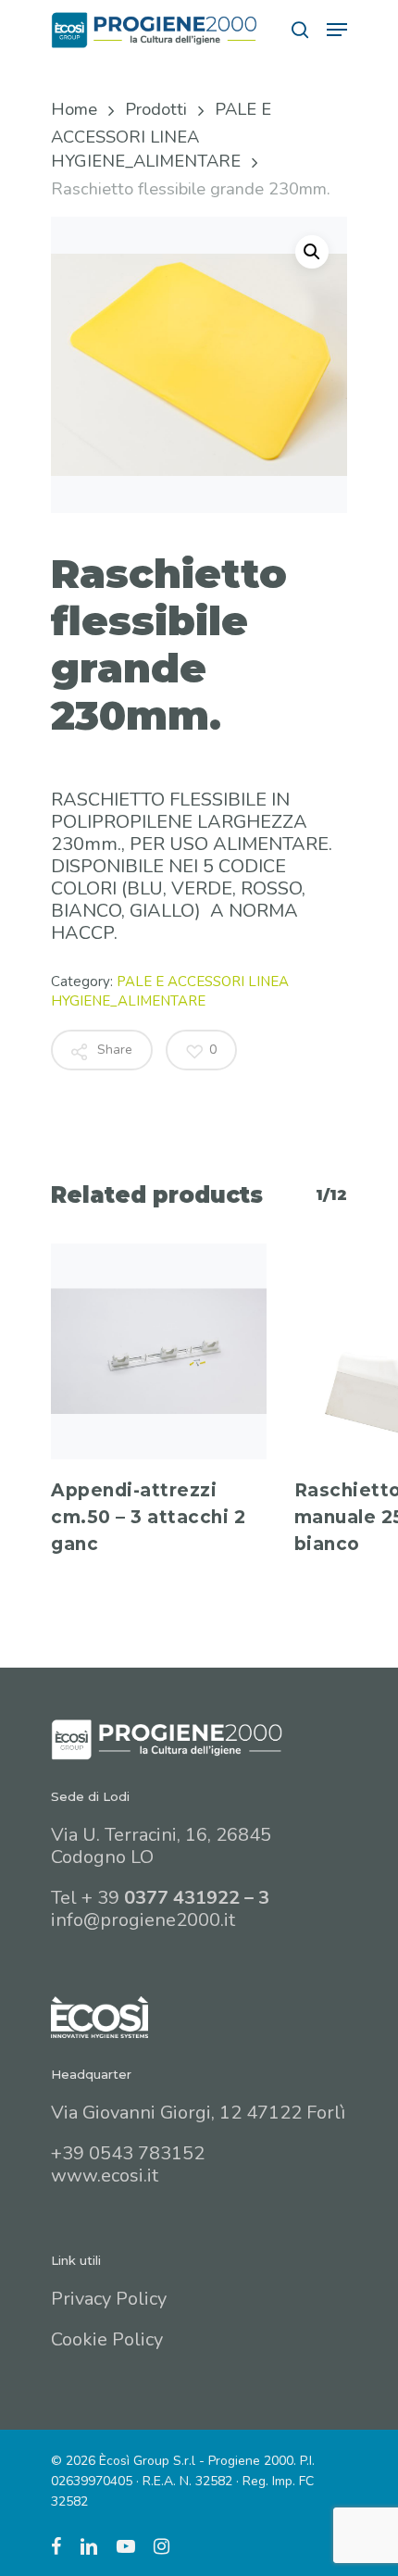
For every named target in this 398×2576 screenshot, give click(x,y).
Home (74, 109)
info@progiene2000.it (143, 1920)
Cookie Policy (107, 2339)
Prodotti (156, 109)
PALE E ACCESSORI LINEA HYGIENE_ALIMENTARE (161, 135)
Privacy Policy (109, 2299)
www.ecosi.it (105, 2176)
